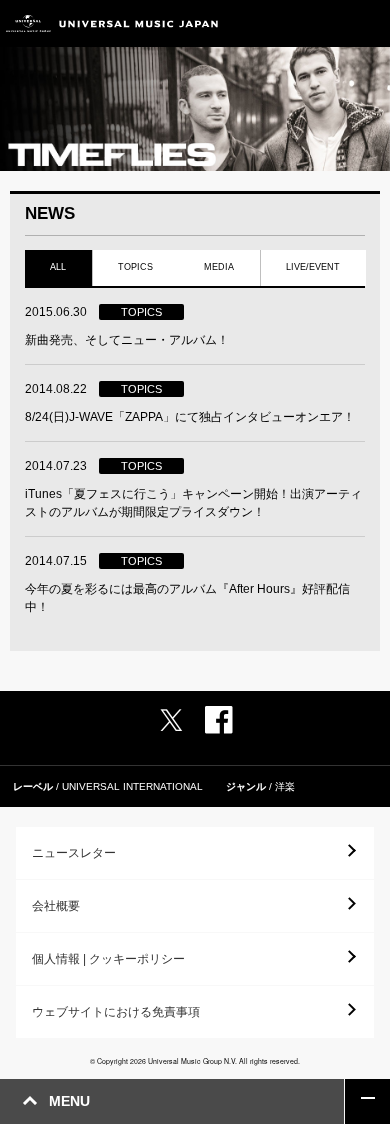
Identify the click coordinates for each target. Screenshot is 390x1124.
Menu (367, 23)
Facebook (219, 720)
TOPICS (135, 267)
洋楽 (285, 786)
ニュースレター (74, 853)
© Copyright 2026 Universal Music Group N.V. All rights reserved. (195, 1061)
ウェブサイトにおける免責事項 (116, 1012)
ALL (58, 267)
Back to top (367, 1101)
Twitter (171, 720)
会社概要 (56, 906)
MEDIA (219, 267)
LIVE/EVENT (313, 267)
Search (322, 23)
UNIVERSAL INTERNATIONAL (132, 786)
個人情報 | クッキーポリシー (108, 959)
